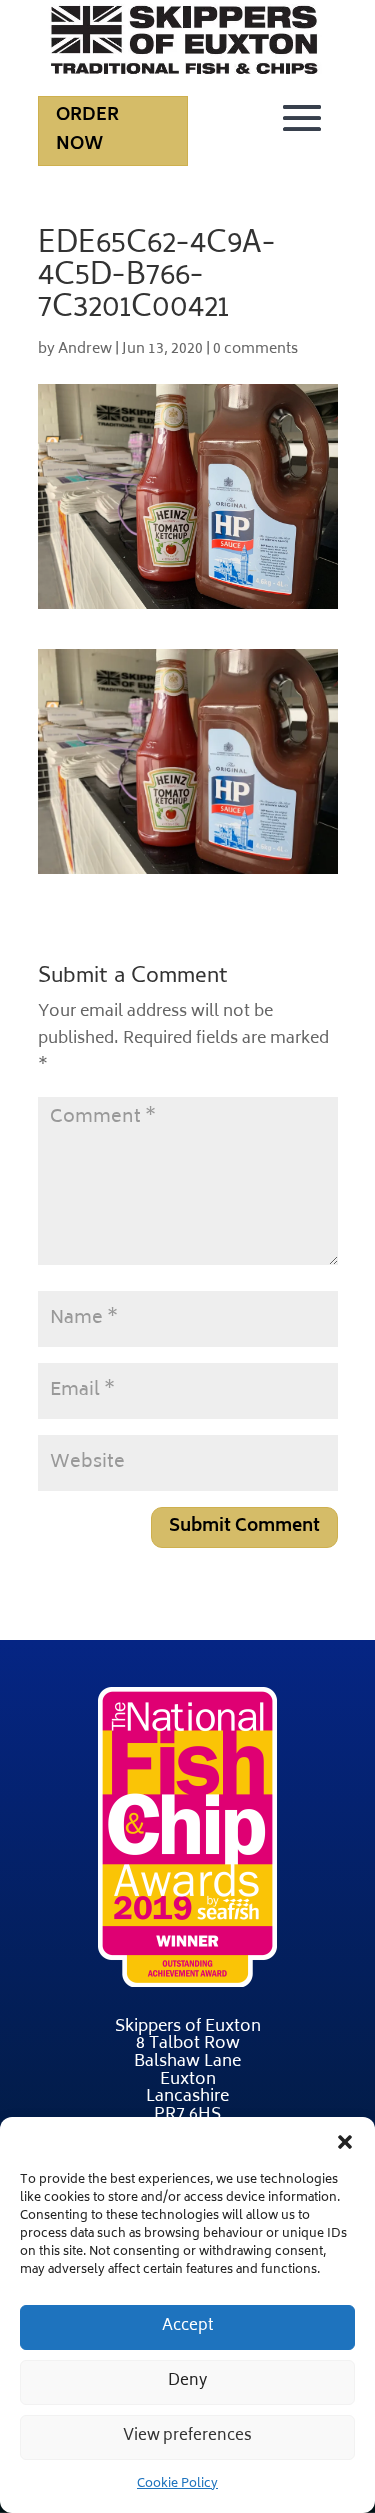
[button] (345, 2142)
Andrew (85, 349)
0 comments (255, 349)
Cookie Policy (177, 2484)
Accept (188, 2326)
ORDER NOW (87, 130)
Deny (187, 2381)
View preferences (187, 2436)
